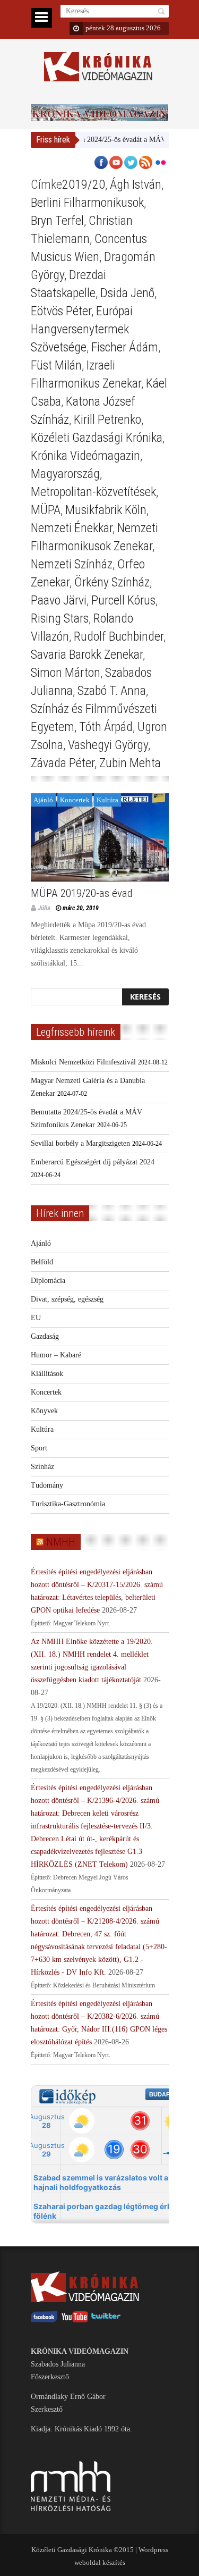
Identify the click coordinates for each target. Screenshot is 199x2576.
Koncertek (75, 800)
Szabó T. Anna (112, 691)
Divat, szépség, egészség (67, 1299)
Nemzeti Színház (72, 564)
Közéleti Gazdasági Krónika (97, 438)
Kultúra (107, 800)
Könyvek (44, 1411)
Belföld (42, 1262)
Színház (42, 1467)
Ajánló (43, 800)
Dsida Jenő (127, 293)
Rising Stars (60, 618)
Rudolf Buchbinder (119, 636)
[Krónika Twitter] (106, 2320)
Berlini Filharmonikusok (87, 203)
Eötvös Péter (61, 311)
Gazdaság (45, 1336)
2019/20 (84, 184)
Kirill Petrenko (107, 419)
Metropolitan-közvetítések (93, 492)
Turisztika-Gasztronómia (68, 1504)
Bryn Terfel (57, 221)
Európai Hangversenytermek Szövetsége (82, 329)
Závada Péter (63, 763)
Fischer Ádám (125, 347)
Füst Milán (56, 365)
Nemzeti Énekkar (72, 528)
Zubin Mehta (130, 763)
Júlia (44, 908)
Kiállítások (47, 1374)
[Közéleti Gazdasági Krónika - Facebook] (44, 2320)
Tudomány (47, 1485)
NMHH (61, 1542)
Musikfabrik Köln (106, 510)
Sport (39, 1448)
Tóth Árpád (106, 727)
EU (36, 1318)
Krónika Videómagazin (85, 456)
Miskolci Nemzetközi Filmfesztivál (83, 1062)
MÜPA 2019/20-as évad (82, 893)
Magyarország (65, 474)
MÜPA (46, 510)
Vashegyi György (108, 745)
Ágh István (136, 184)
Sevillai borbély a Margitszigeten (80, 1143)
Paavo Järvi (59, 600)
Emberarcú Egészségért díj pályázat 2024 (93, 1162)
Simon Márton (66, 673)
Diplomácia (48, 1281)
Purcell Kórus (123, 600)
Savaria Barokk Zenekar (87, 655)
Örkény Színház (112, 582)
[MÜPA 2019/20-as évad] (100, 837)
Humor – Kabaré (56, 1355)
